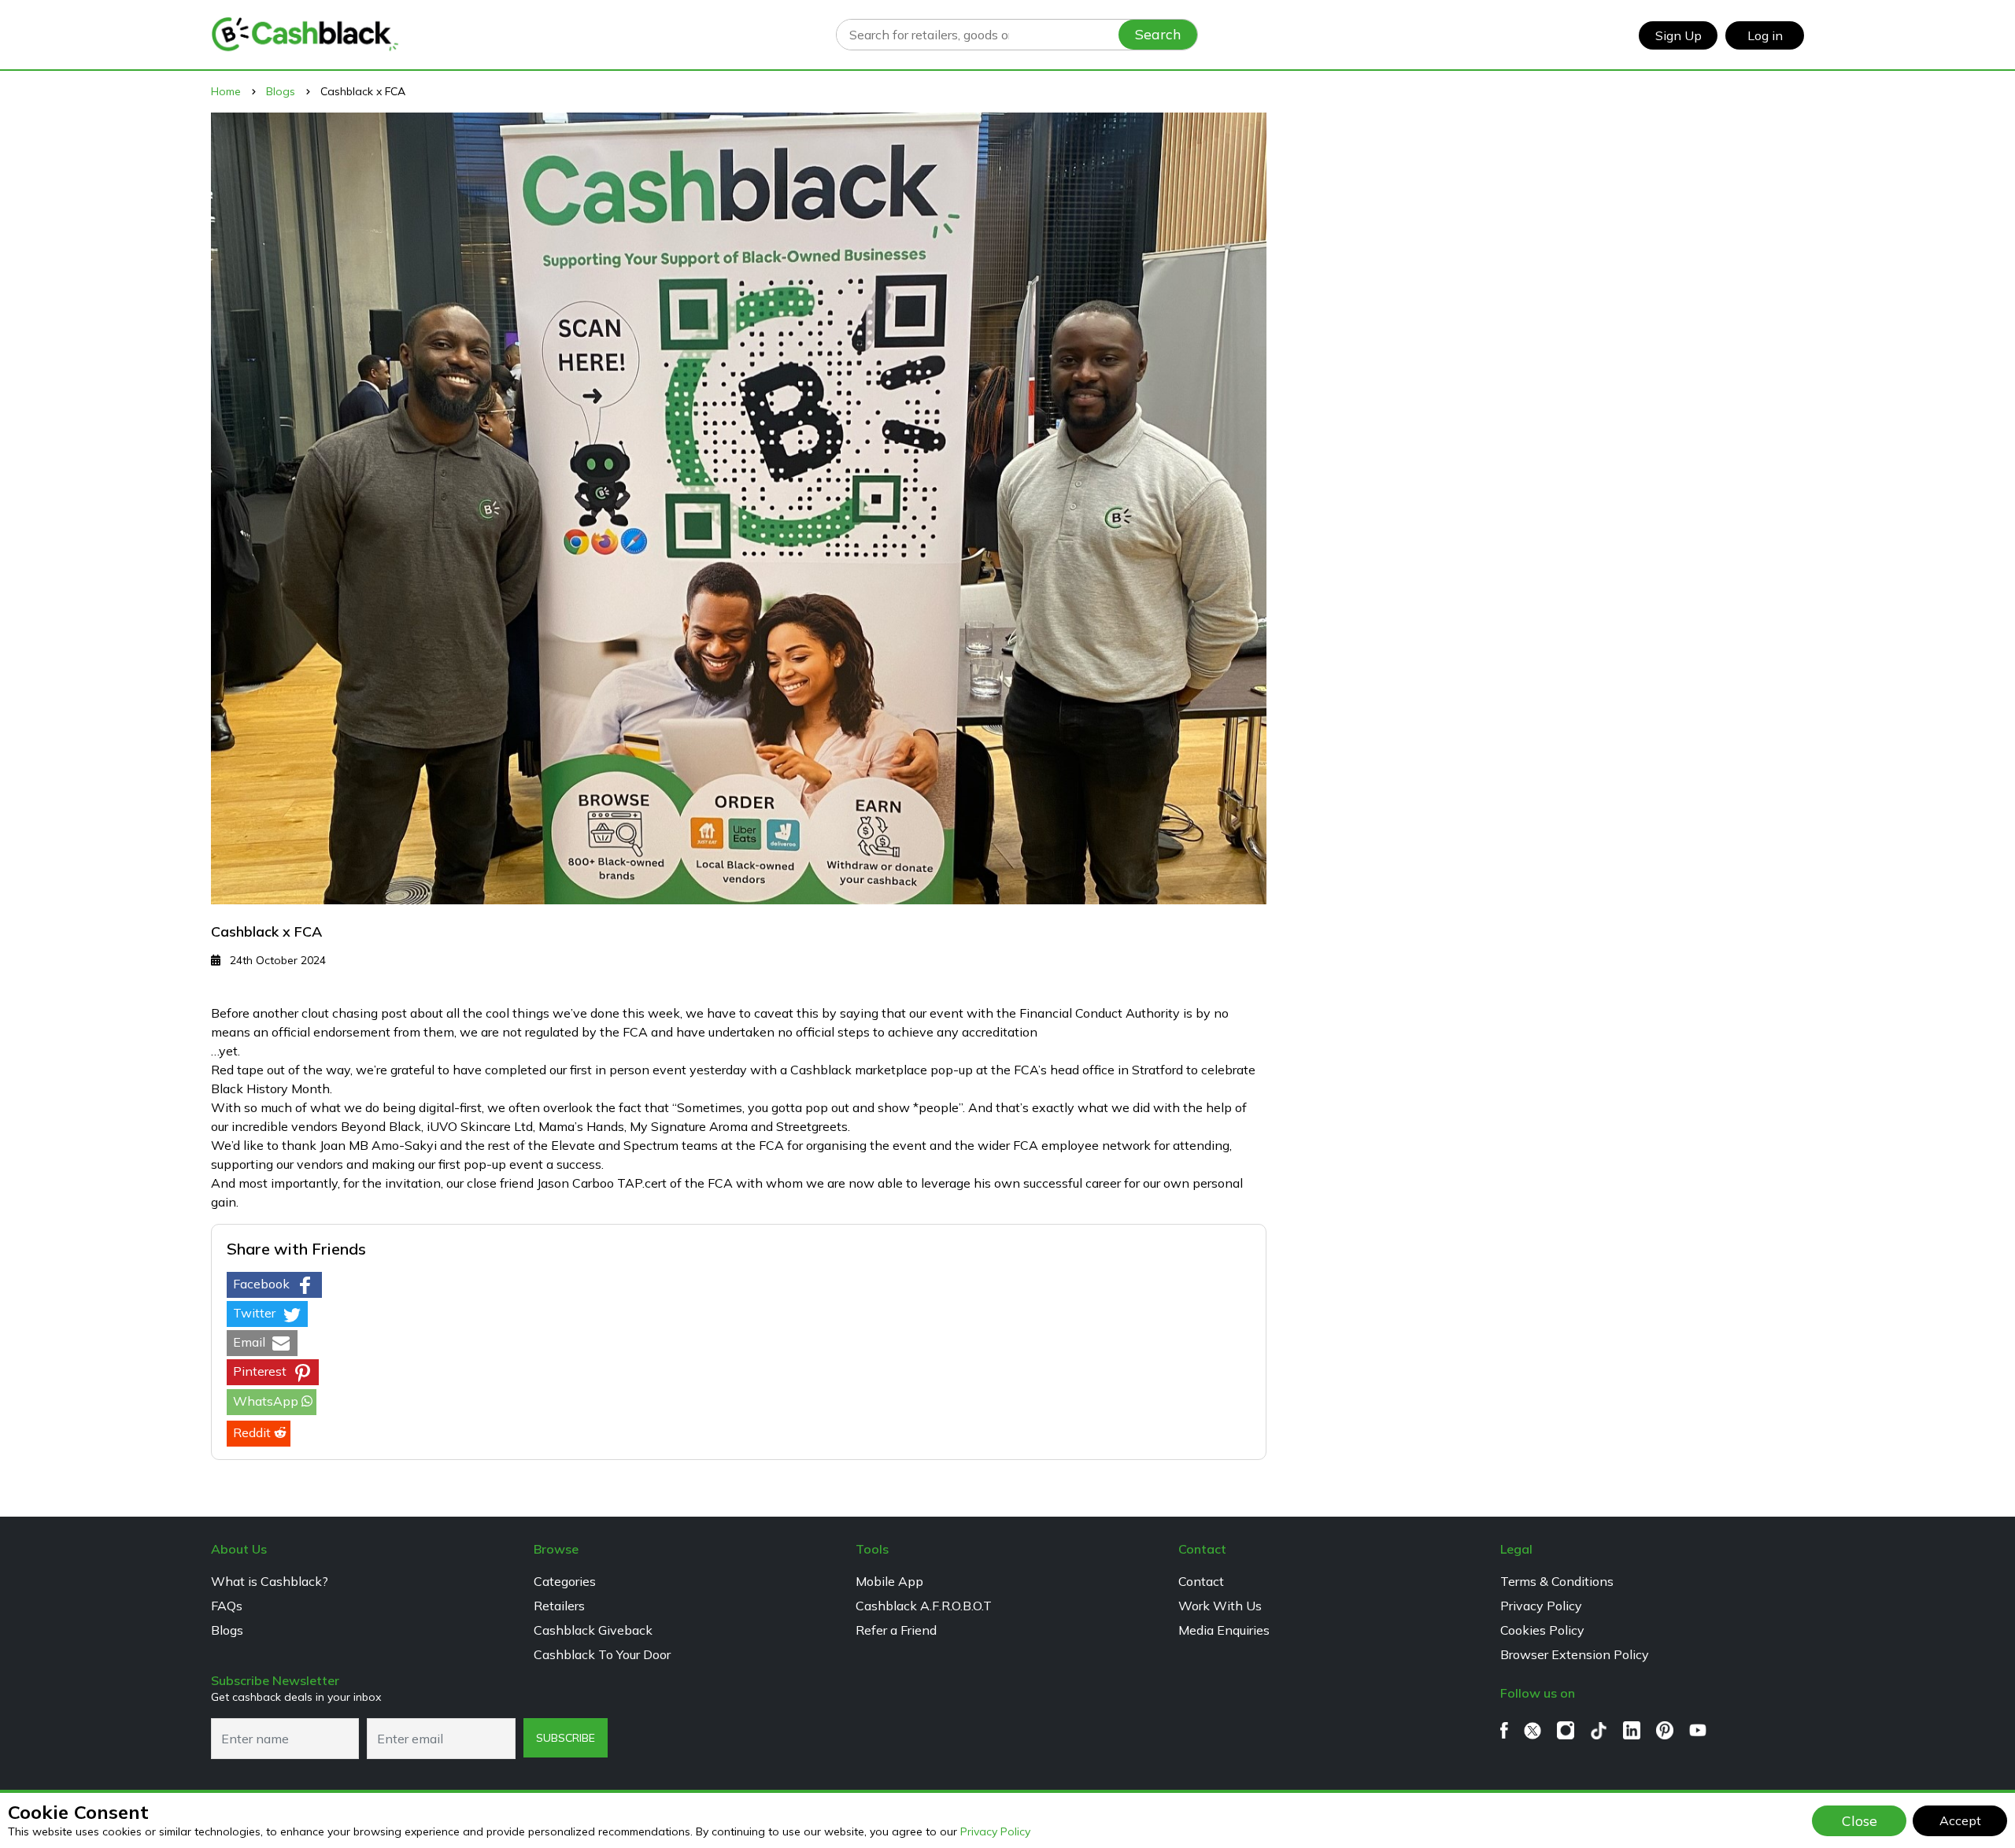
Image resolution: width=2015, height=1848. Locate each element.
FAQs (227, 1606)
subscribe (566, 1738)
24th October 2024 (276, 960)
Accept (1960, 1820)
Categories (565, 1581)
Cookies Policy (1542, 1630)
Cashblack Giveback (593, 1630)
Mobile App (889, 1581)
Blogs (227, 1630)
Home (226, 91)
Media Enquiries (1224, 1630)
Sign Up (1679, 35)
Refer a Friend (896, 1630)
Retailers (559, 1606)
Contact (1201, 1581)
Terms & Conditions (1557, 1581)
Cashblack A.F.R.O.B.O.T (924, 1606)
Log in (1765, 35)
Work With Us (1220, 1606)
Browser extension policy (1575, 1654)
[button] (274, 1285)
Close (1860, 1820)
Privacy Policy (995, 1831)
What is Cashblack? (270, 1581)
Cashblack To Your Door (602, 1654)
